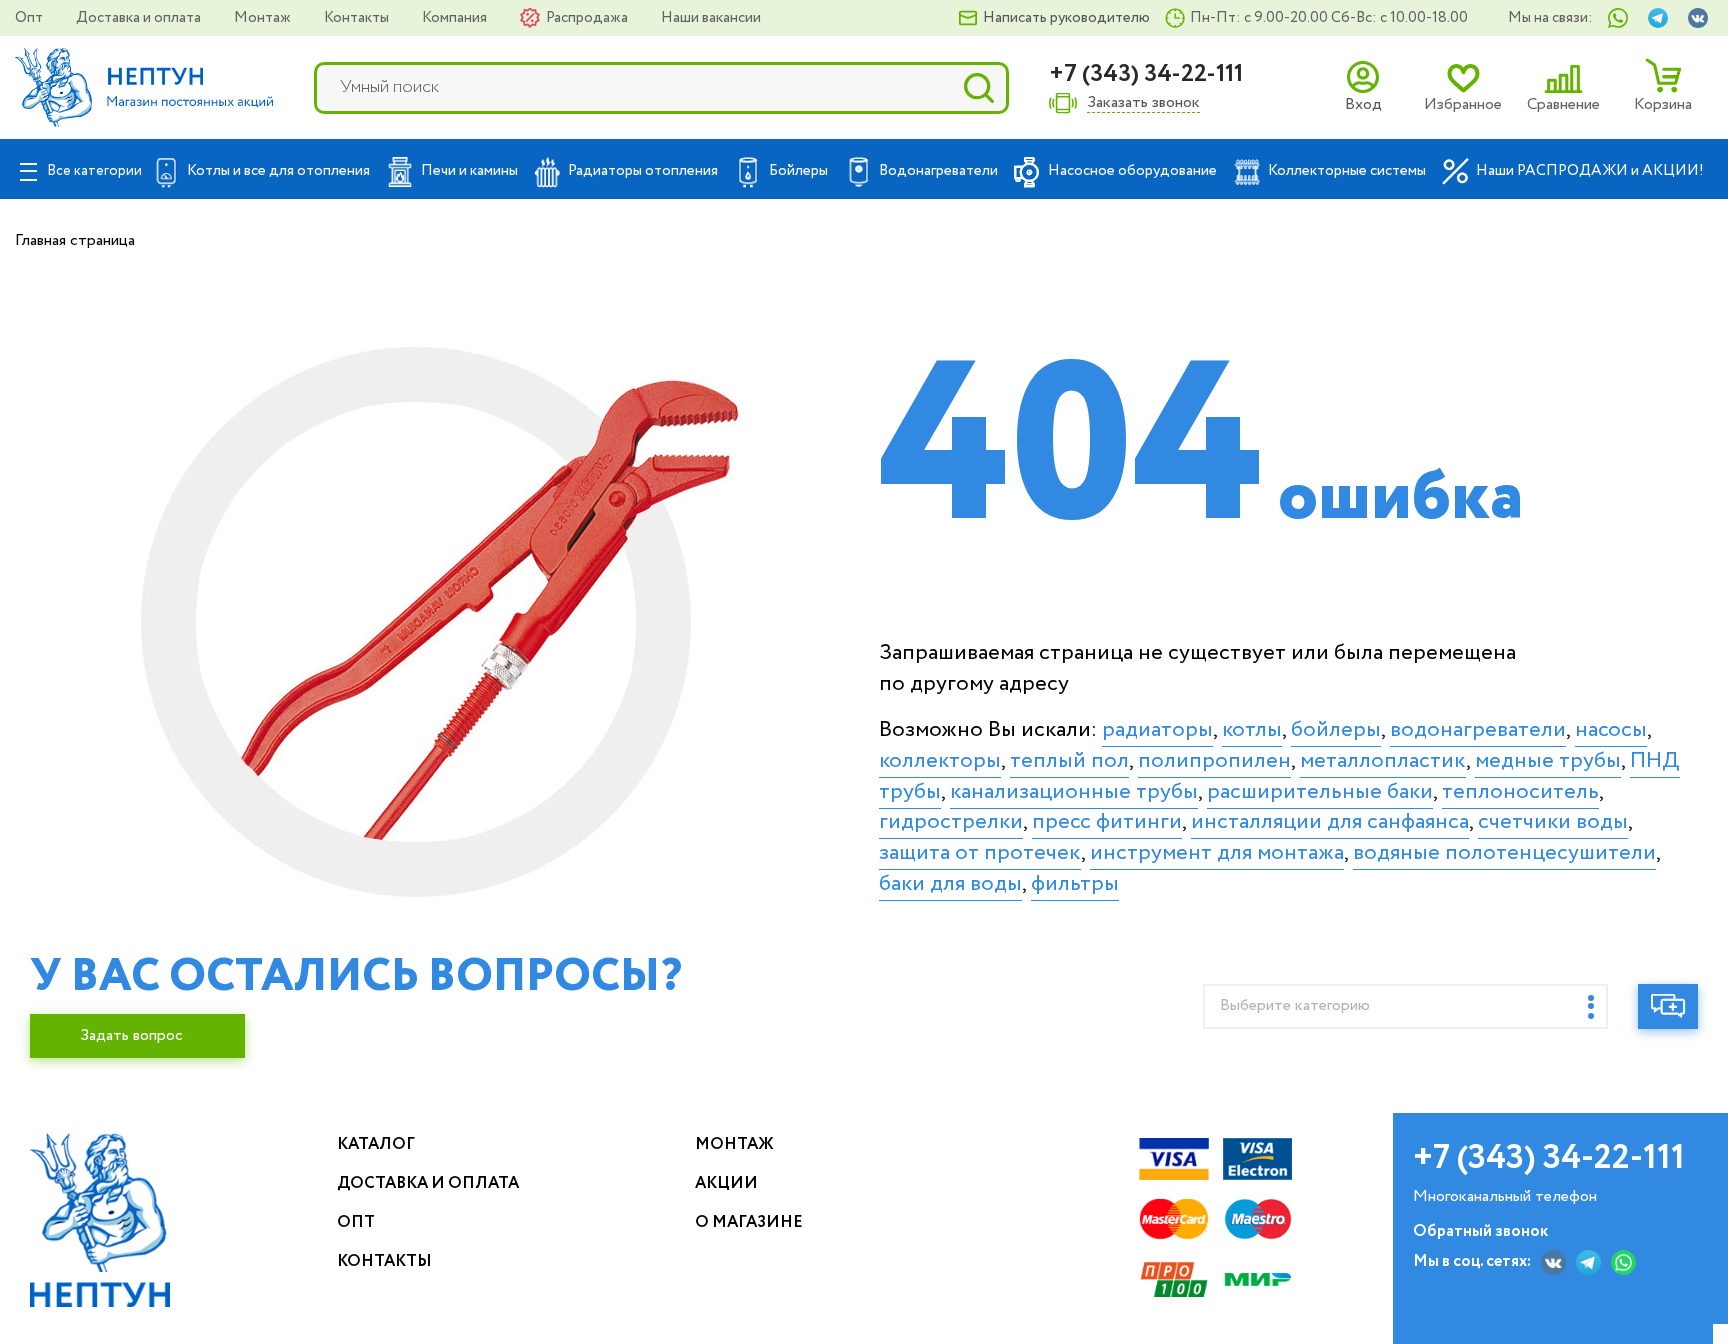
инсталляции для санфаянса (1330, 822)
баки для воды (950, 884)
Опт (30, 18)
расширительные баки (1320, 792)
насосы (1611, 730)
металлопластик (1383, 761)
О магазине (749, 1222)
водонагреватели (1478, 730)
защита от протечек (980, 853)
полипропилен (1214, 761)
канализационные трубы (1074, 792)
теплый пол (1069, 761)
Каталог (376, 1144)
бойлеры (1336, 730)
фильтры (1075, 884)
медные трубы (1548, 761)
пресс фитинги (1107, 822)
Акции (726, 1183)
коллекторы (940, 761)
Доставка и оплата (140, 18)
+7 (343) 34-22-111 (1146, 74)
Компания (456, 18)
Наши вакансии (711, 18)
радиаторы (1157, 730)
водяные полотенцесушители (1504, 853)
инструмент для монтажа (1217, 853)
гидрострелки (951, 822)
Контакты (358, 18)
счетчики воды (1553, 822)
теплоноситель (1520, 792)
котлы (1252, 730)
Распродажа (588, 18)
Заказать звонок (1143, 103)
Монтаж (264, 18)
